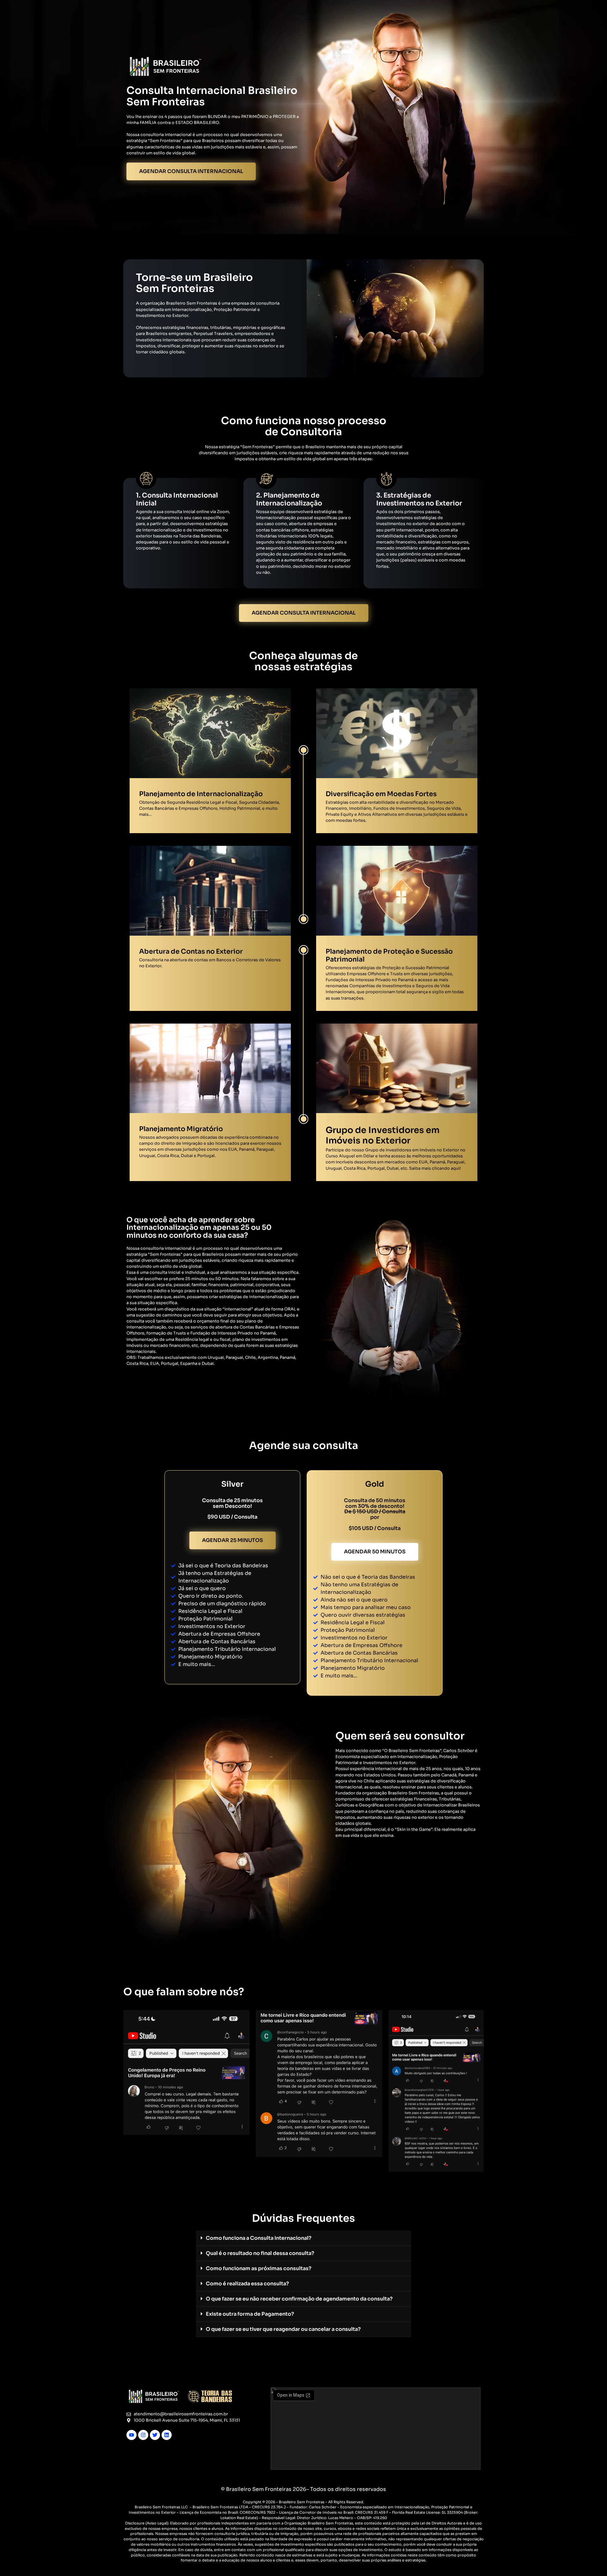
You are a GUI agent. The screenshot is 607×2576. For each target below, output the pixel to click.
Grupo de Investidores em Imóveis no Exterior (383, 1135)
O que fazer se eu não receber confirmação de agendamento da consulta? (299, 2299)
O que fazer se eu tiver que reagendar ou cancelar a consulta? (283, 2329)
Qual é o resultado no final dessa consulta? (260, 2253)
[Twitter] (155, 2435)
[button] (303, 2238)
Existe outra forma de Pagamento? (250, 2314)
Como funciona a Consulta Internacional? (259, 2238)
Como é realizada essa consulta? (247, 2284)
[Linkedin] (167, 2435)
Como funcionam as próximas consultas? (259, 2268)
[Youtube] (132, 2435)
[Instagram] (143, 2435)
